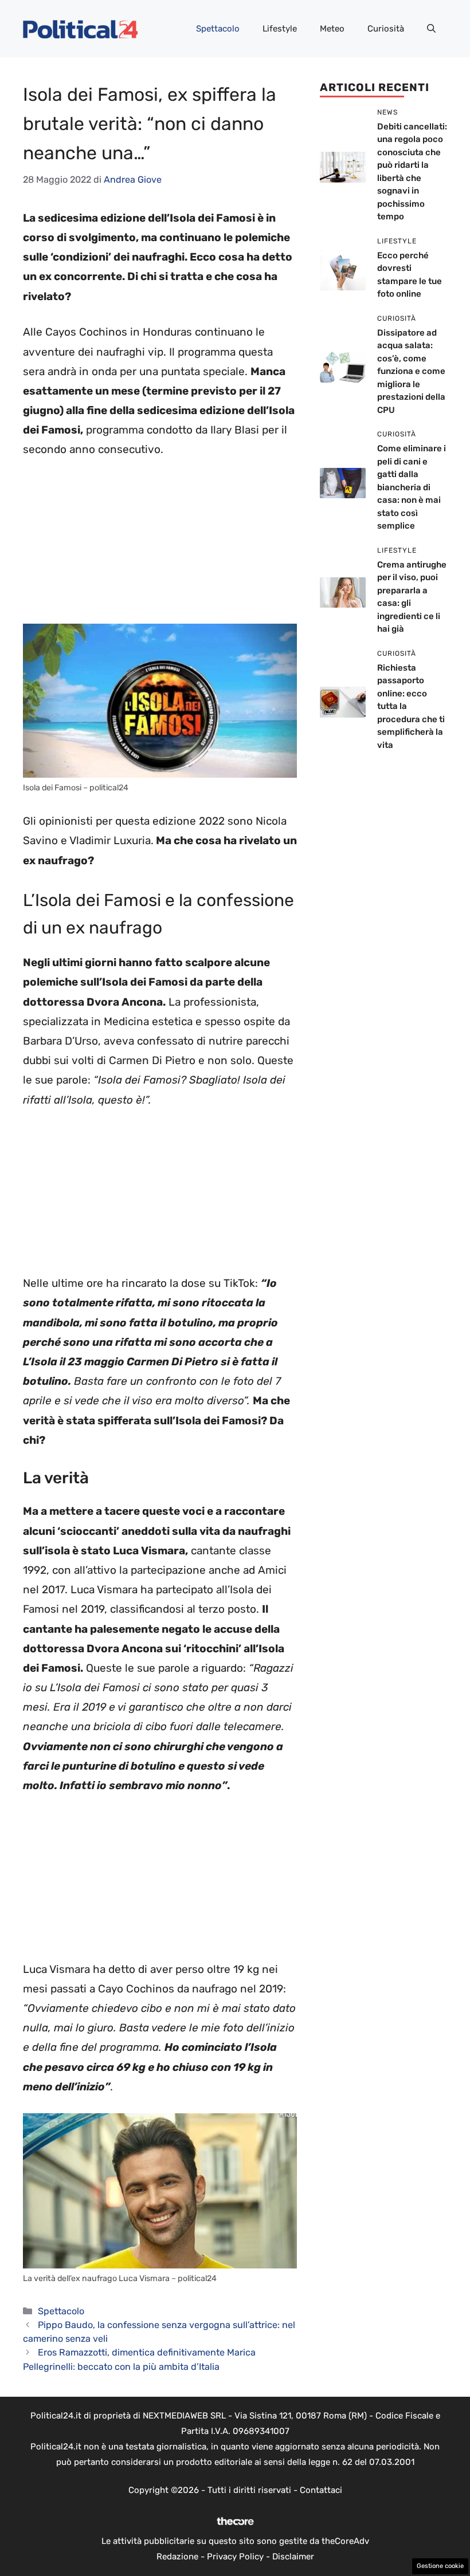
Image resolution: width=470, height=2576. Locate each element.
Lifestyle (280, 29)
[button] (431, 29)
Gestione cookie (440, 2566)
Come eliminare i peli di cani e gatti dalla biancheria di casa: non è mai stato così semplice (412, 487)
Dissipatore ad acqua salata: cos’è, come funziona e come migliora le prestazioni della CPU (411, 371)
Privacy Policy (235, 2557)
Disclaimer (293, 2557)
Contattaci (321, 2490)
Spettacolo (218, 29)
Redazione (177, 2557)
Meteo (332, 29)
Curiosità (386, 29)
